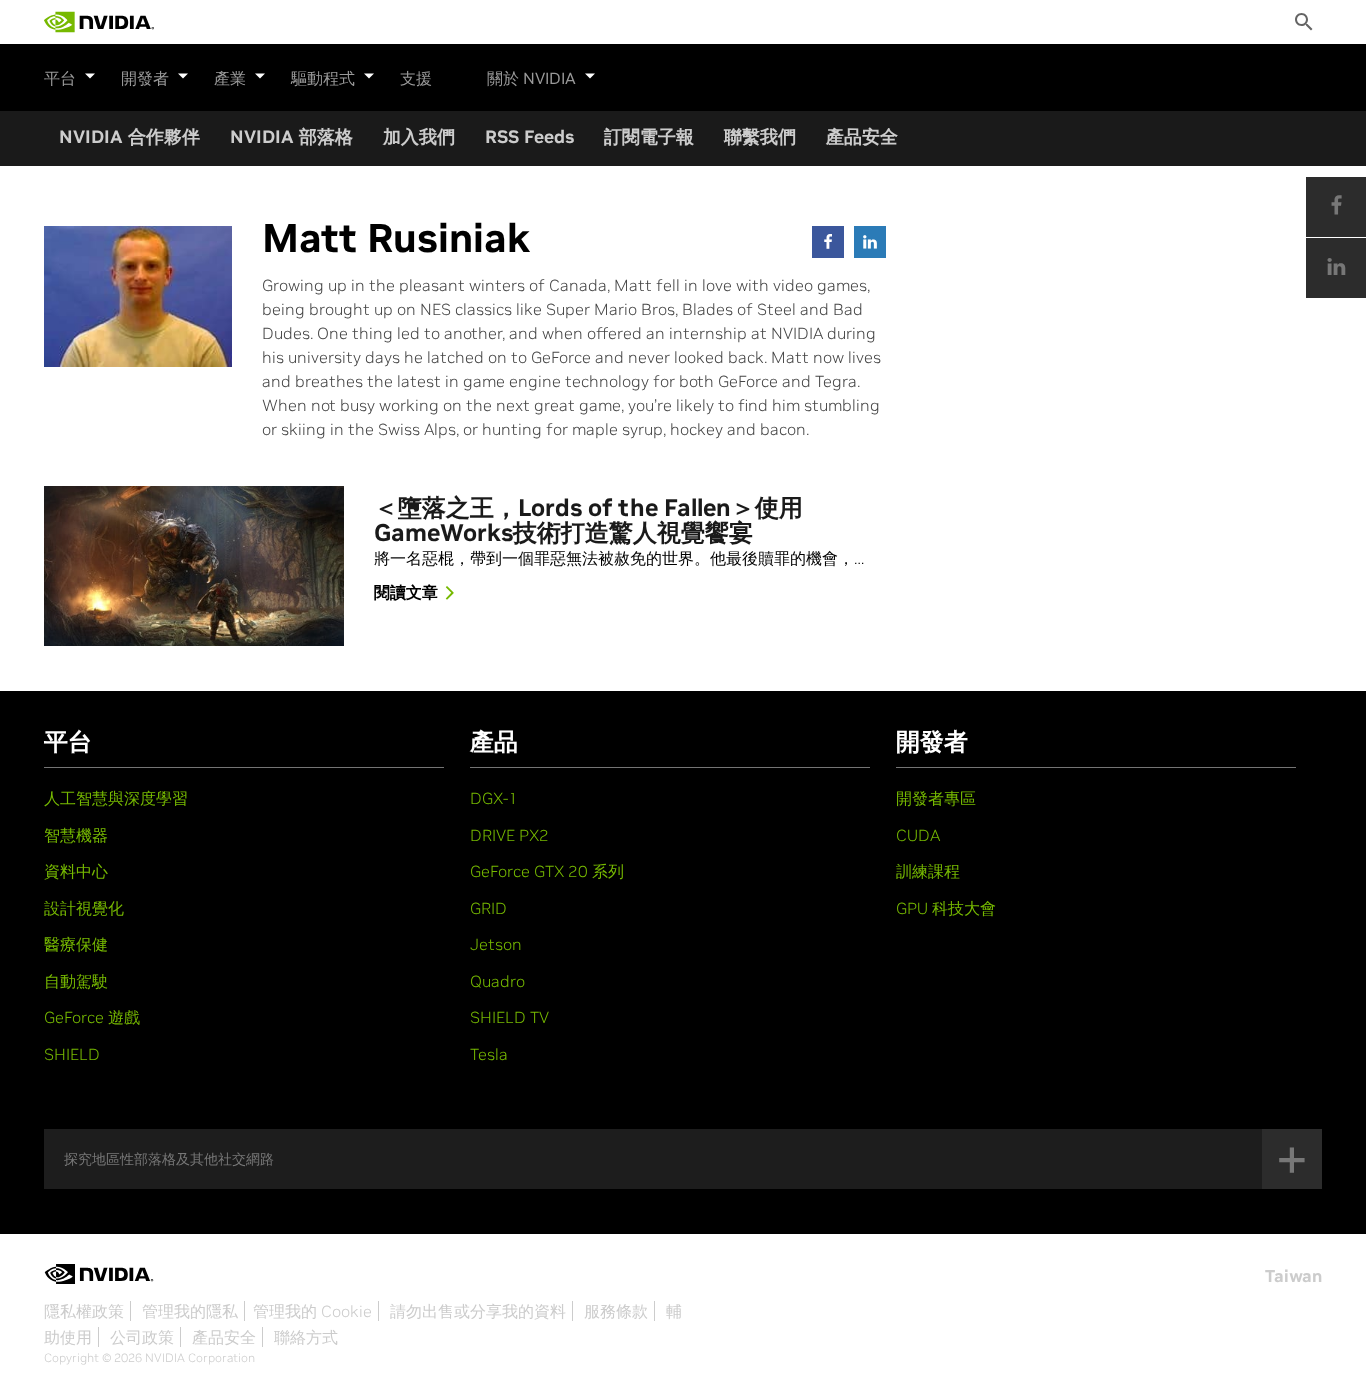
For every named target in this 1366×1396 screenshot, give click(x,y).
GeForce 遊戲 (92, 1017)
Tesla (489, 1054)
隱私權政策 (84, 1311)
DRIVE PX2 (509, 835)
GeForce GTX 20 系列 (547, 871)
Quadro (497, 981)
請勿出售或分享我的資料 (478, 1311)
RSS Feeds (529, 136)
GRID (488, 908)
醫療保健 (76, 944)
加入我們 (419, 136)
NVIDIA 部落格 (291, 136)
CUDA (918, 835)
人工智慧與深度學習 (116, 798)
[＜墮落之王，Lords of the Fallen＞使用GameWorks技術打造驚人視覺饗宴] (194, 566)
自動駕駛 (76, 981)
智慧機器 (76, 835)
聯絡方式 (306, 1337)
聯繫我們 (760, 136)
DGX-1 (494, 798)
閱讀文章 (406, 592)
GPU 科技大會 (946, 908)
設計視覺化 (84, 908)
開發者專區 (936, 798)
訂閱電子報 (649, 136)
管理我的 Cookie (312, 1311)
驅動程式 (323, 78)
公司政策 (142, 1337)
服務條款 (616, 1311)
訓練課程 (928, 871)
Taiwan (1293, 1276)
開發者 (145, 78)
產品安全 (862, 136)
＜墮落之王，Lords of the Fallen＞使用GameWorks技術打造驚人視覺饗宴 (588, 521)
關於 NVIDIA (531, 78)
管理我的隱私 (190, 1311)
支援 (416, 78)
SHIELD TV (509, 1017)
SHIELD (72, 1054)
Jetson (496, 944)
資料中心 (76, 871)
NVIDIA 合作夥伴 (129, 136)
